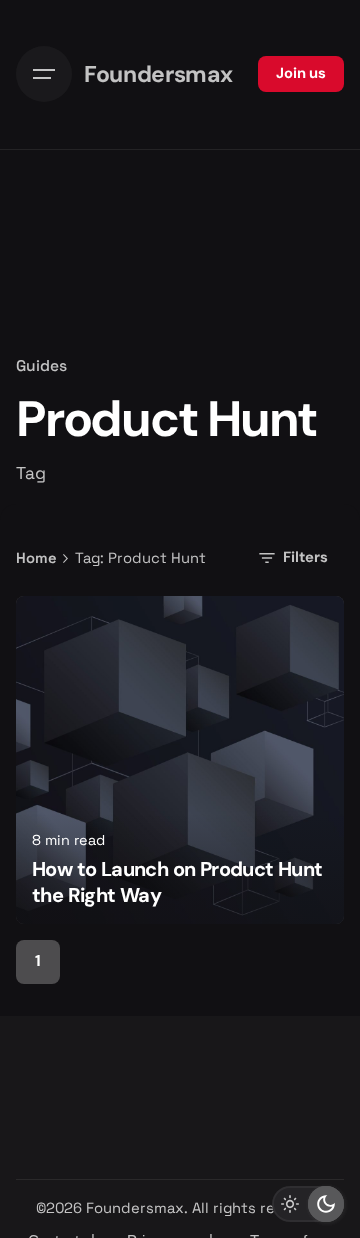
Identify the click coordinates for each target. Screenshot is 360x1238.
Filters (305, 557)
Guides (41, 366)
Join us (301, 73)
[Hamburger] (44, 74)
